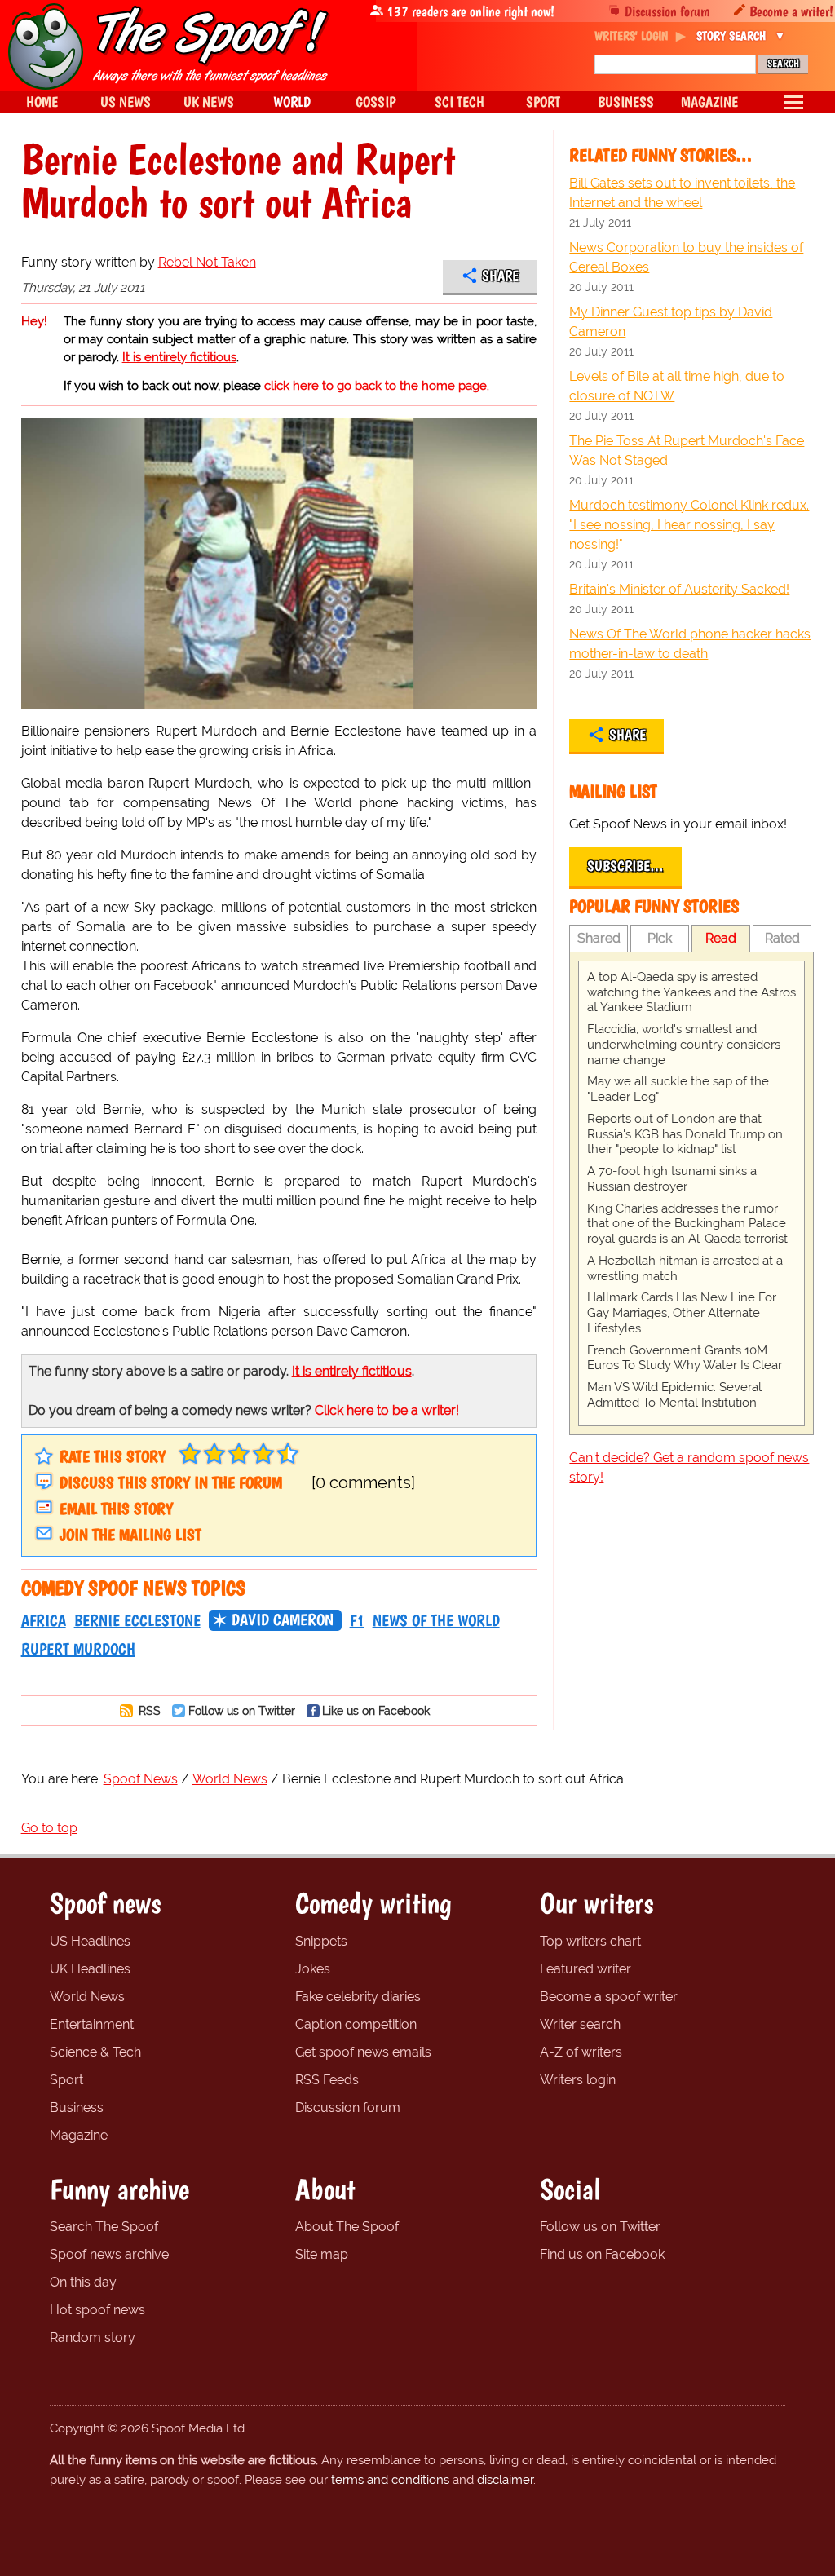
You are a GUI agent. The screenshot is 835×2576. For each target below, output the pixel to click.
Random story (93, 2337)
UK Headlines (90, 1969)
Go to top (49, 1828)
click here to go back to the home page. (377, 386)
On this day (83, 2282)
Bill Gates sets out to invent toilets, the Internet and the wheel (682, 193)
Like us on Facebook (376, 1710)
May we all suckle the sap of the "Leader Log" (678, 1089)
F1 (357, 1620)
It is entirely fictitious (179, 357)
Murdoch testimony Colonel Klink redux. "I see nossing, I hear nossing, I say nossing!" (689, 525)
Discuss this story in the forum (171, 1482)
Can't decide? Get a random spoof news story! (689, 1467)
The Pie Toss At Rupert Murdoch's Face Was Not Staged (687, 451)
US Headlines (90, 1941)
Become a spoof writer (609, 1997)
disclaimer (505, 2480)
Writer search (580, 2024)
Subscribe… (625, 866)
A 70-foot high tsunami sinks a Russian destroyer (672, 1179)
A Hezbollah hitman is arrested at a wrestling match (685, 1268)
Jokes (313, 1969)
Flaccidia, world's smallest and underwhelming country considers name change (684, 1045)
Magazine (79, 2135)
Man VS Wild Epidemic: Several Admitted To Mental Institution (674, 1395)
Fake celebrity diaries (358, 1997)
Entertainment (92, 2024)
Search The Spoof (104, 2227)
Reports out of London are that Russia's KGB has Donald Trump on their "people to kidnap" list (685, 1134)
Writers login (578, 2080)
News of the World (436, 1620)
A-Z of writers (581, 2052)
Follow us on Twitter (242, 1710)
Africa (44, 1620)
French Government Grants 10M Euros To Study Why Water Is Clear (685, 1358)
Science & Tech (95, 2052)
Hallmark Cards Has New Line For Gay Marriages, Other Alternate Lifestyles (682, 1313)
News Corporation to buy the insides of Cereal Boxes (686, 257)
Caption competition (356, 2024)
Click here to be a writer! (387, 1410)
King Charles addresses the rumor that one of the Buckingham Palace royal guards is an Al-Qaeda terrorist (687, 1224)
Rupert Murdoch (78, 1649)
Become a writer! (791, 11)
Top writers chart (590, 1941)
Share (500, 276)
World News (87, 1997)
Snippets (321, 1941)
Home (42, 102)
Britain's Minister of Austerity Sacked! (679, 589)
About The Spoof (347, 2227)
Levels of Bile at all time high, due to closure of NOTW (677, 386)
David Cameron (283, 1619)
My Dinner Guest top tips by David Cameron (671, 322)
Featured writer (585, 1969)
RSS (148, 1710)
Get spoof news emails (363, 2052)
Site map (322, 2254)
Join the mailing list (130, 1535)
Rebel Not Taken (207, 262)
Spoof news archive (109, 2254)
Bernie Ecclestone (137, 1620)
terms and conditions (390, 2480)
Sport (66, 2080)
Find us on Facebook (602, 2254)
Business (77, 2108)
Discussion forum (667, 11)
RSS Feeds (327, 2080)
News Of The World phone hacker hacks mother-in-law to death (690, 644)
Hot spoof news (97, 2310)
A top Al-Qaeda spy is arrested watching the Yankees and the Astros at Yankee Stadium (691, 992)
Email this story (116, 1509)
